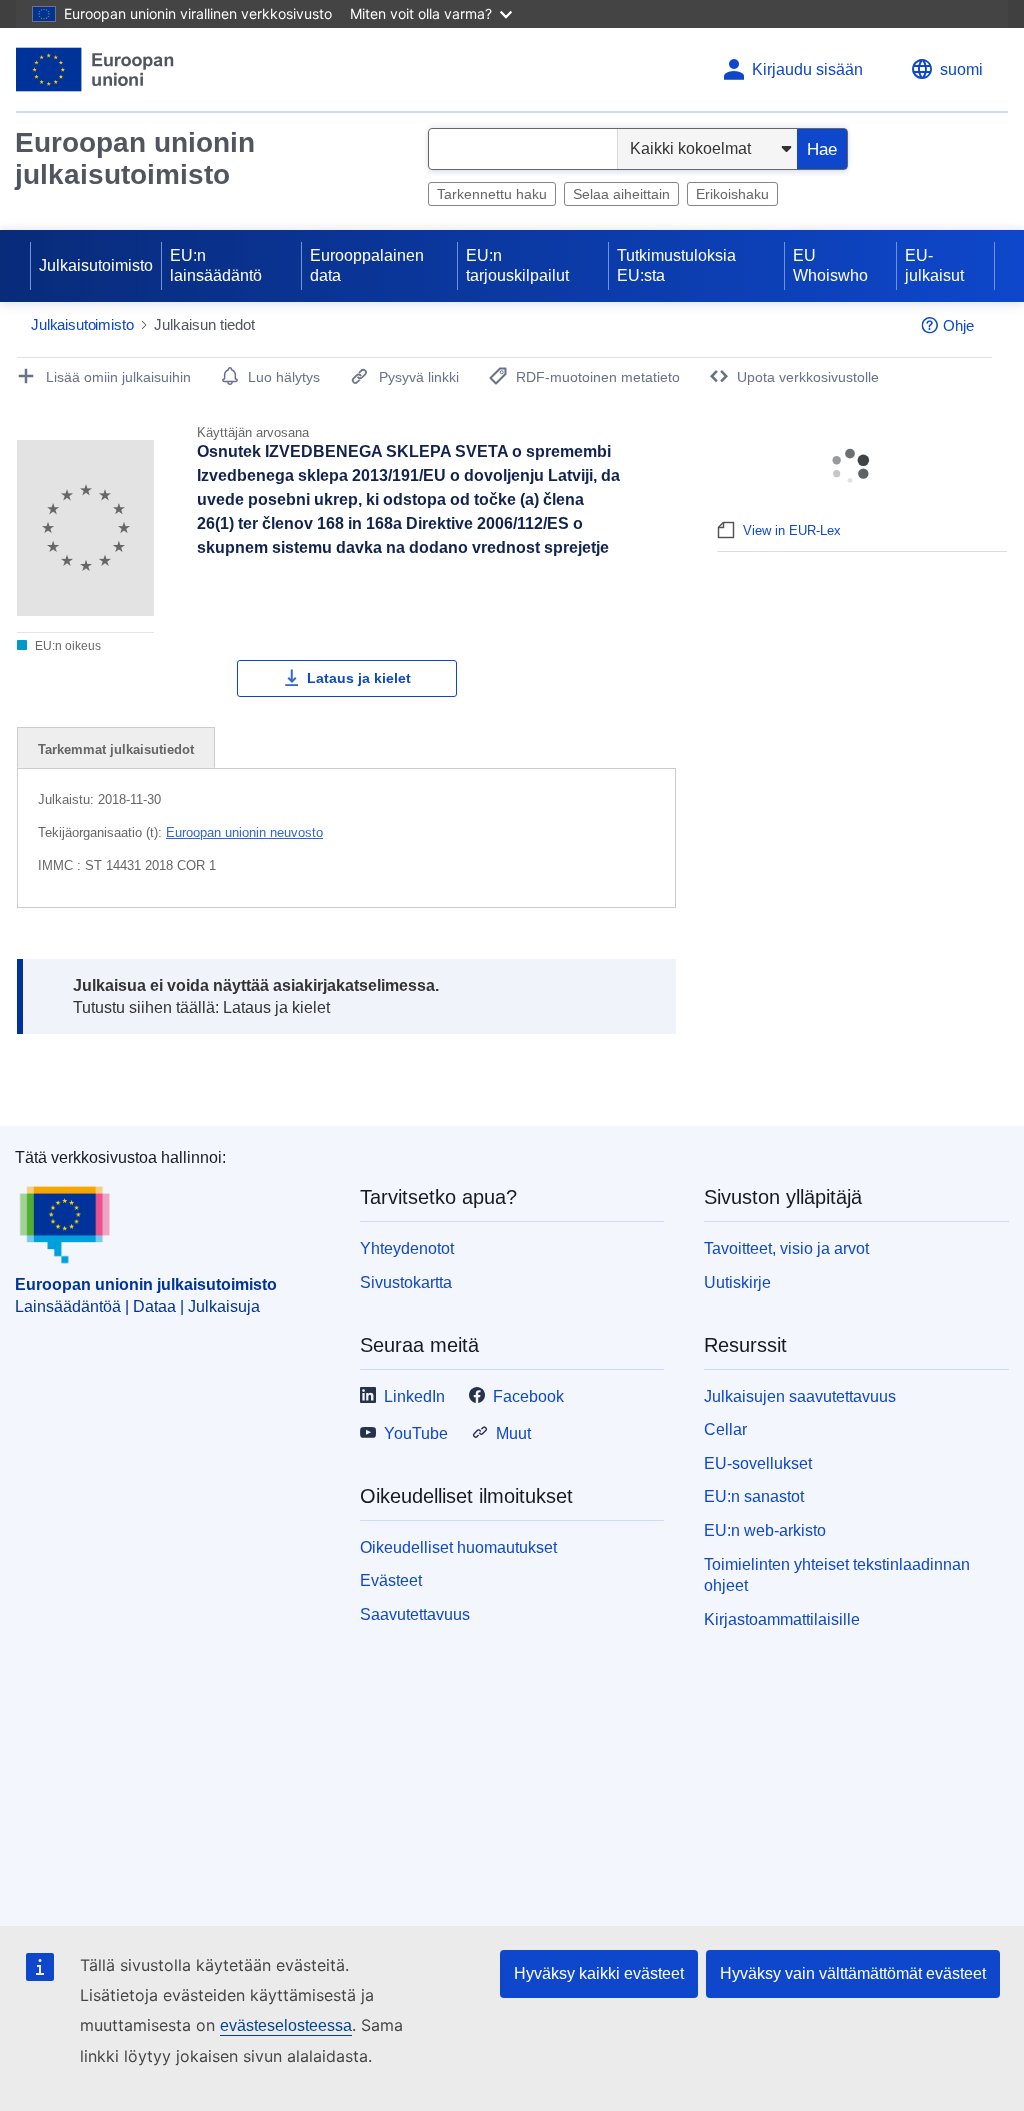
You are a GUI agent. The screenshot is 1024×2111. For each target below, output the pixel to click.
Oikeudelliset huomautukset (458, 1547)
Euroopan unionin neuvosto (244, 832)
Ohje (958, 325)
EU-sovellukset (758, 1463)
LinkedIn (414, 1396)
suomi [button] (961, 69)
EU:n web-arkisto (765, 1530)
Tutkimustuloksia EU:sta (676, 265)
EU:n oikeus (66, 646)
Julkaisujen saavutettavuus (800, 1396)
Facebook (528, 1396)
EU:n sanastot (754, 1496)
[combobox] (523, 149)
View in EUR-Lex (792, 530)
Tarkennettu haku (492, 194)
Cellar (725, 1429)
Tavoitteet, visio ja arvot (786, 1248)
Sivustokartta (406, 1282)
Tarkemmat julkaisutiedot (116, 749)
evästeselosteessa (286, 2025)
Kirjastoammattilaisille (782, 1619)
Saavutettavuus (415, 1614)
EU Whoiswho (830, 265)
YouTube (416, 1433)
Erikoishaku (732, 194)
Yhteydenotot (407, 1248)
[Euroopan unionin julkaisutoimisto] (95, 69)
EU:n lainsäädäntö (216, 265)
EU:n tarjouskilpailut (517, 265)
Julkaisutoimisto (96, 265)
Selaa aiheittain (621, 194)
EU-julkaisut (934, 265)
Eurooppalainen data (367, 265)
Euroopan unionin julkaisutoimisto (135, 158)
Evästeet (391, 1580)
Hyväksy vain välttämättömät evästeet (853, 1973)
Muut (513, 1433)
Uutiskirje (737, 1282)
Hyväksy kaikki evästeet (599, 1973)
